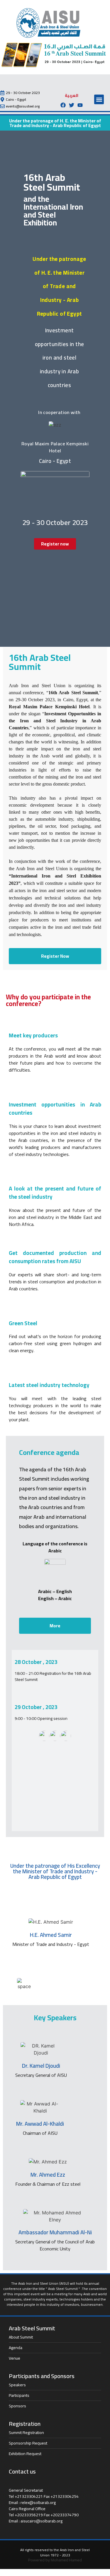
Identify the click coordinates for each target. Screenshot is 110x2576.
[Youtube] (80, 105)
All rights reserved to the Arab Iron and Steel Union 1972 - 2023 (55, 2552)
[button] (99, 99)
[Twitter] (72, 105)
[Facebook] (63, 105)
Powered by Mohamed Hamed (55, 2560)
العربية (72, 95)
